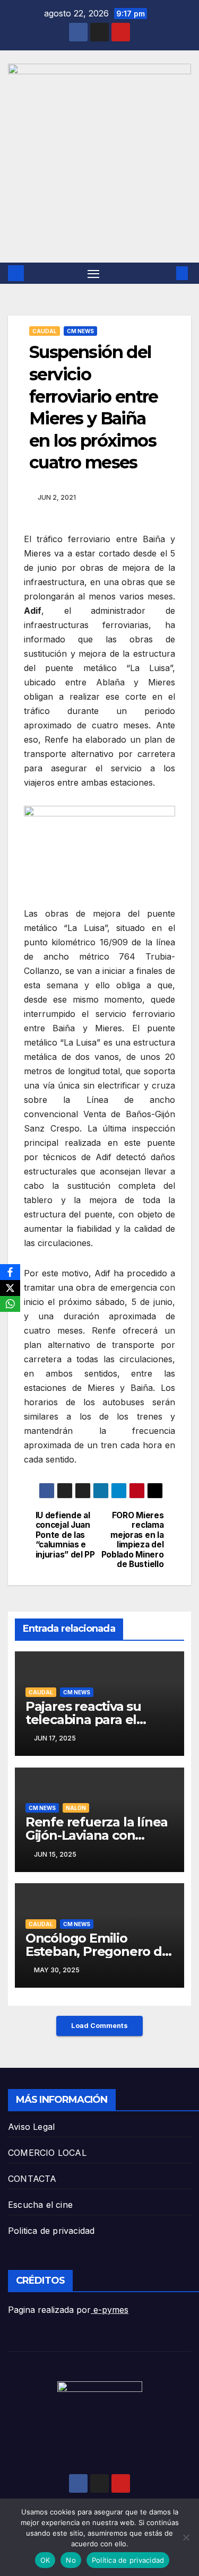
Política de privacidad (128, 2560)
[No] (186, 2537)
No (71, 2560)
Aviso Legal (31, 2127)
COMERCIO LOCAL (47, 2153)
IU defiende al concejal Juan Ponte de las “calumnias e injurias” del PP (65, 1535)
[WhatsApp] (10, 1304)
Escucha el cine (40, 2205)
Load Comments (99, 2026)
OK (45, 2560)
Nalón (76, 1808)
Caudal (45, 331)
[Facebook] (10, 1272)
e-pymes (110, 2310)
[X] (10, 1288)
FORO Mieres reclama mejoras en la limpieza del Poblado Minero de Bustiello (133, 1540)
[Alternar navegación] (93, 273)
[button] (166, 273)
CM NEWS (80, 331)
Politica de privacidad (51, 2231)
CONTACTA (32, 2179)
